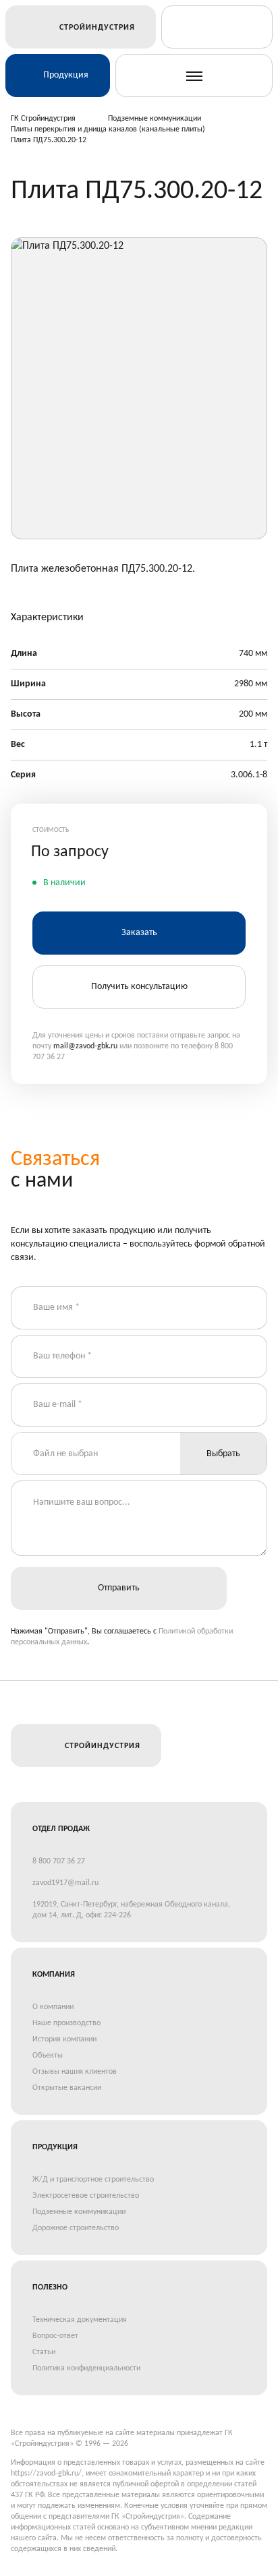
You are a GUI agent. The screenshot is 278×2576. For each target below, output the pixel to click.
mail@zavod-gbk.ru (85, 1046)
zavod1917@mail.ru (65, 1883)
